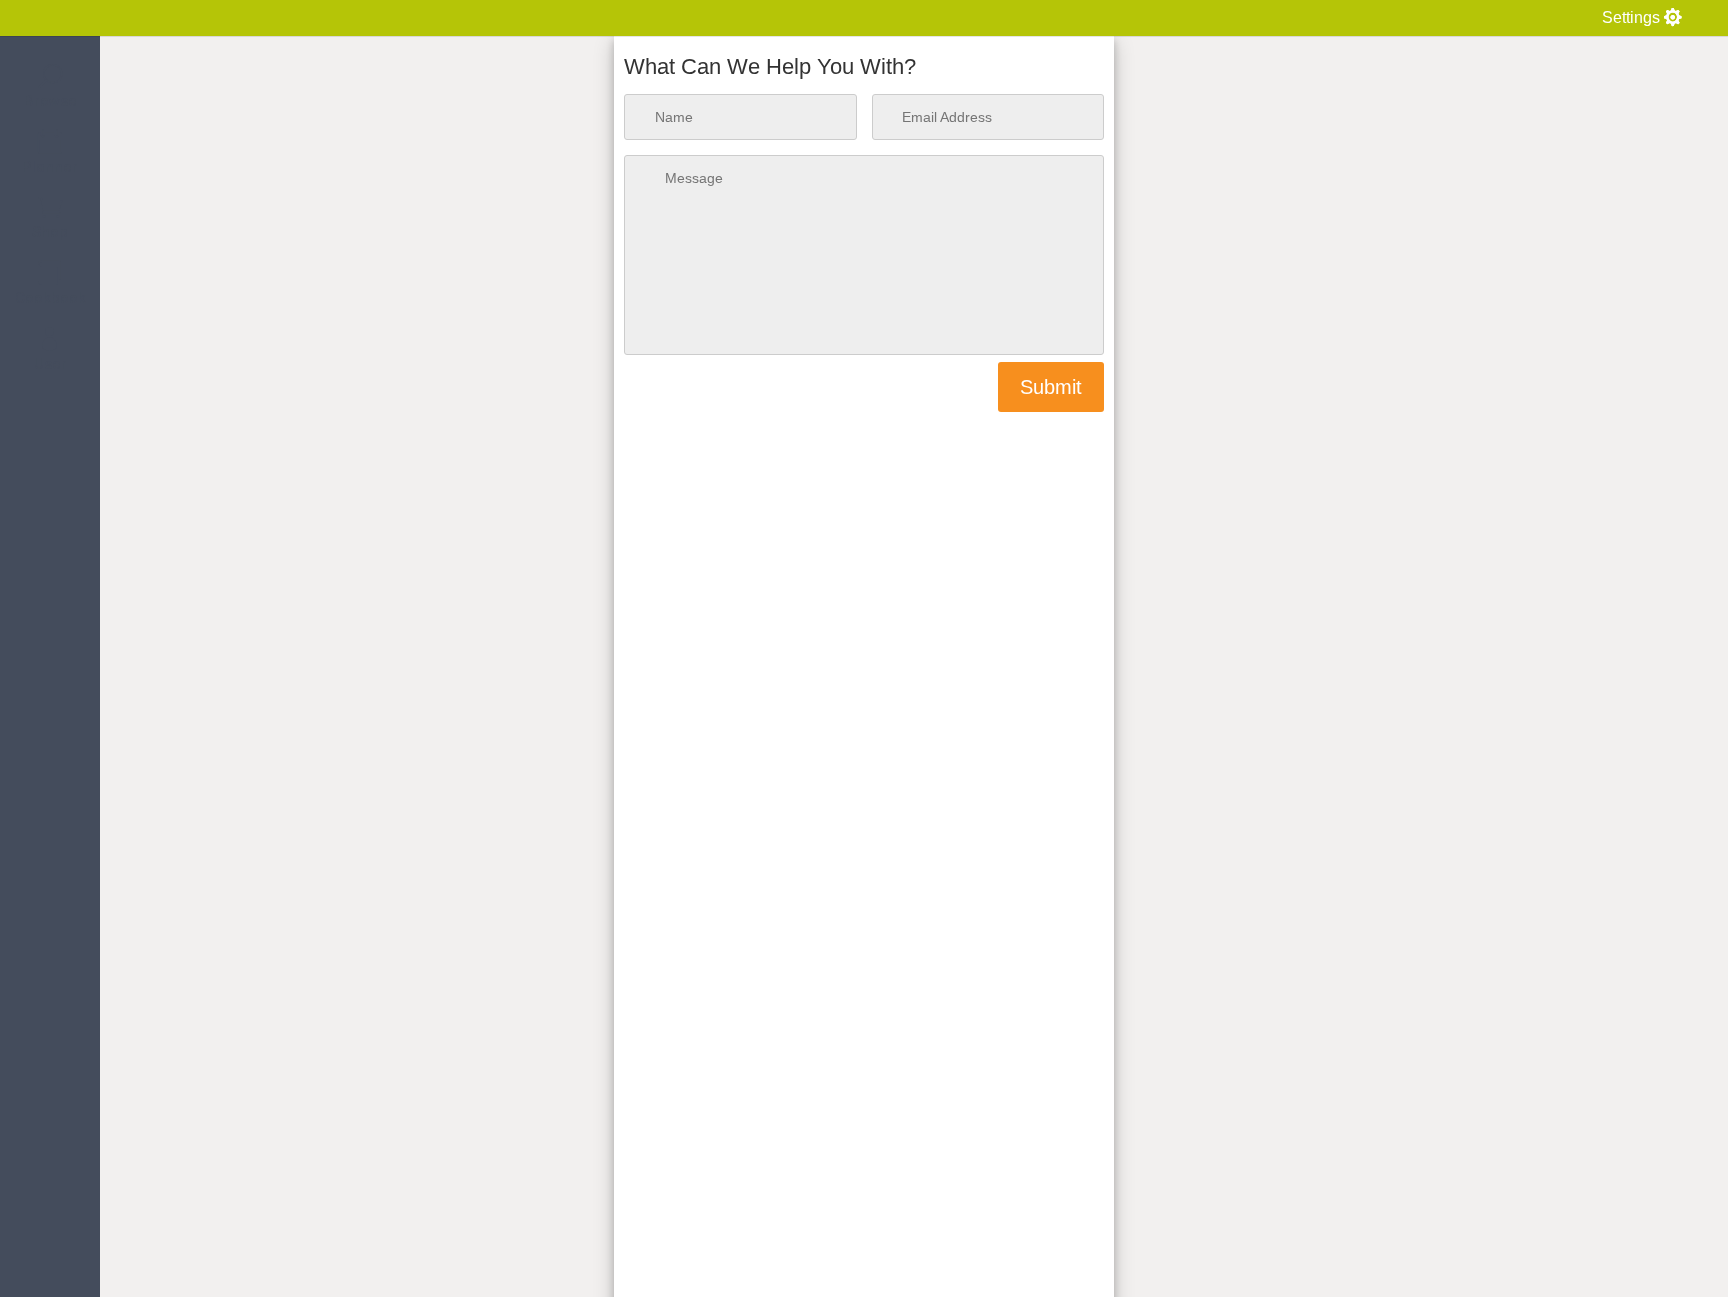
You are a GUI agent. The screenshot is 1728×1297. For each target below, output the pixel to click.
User (50, 364)
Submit (1051, 387)
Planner (50, 167)
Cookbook (50, 298)
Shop (50, 232)
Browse (50, 101)
